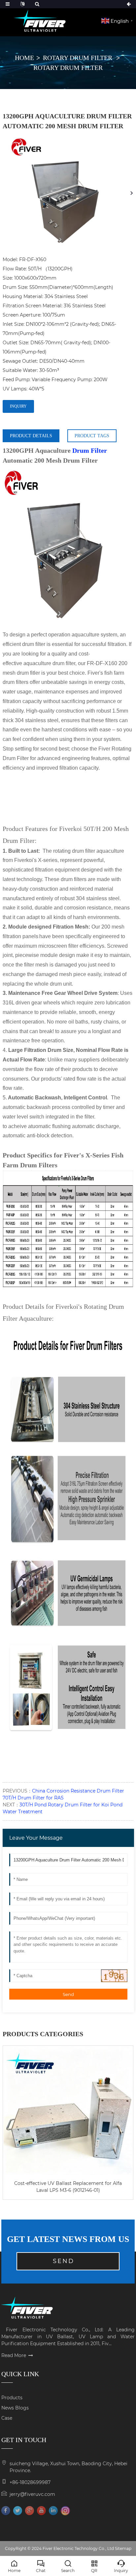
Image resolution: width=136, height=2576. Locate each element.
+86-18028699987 (30, 2482)
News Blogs (15, 2408)
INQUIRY (18, 406)
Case (7, 2418)
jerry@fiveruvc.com (32, 2494)
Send (68, 1994)
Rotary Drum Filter (78, 58)
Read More (14, 2355)
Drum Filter (90, 450)
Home (24, 58)
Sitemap (123, 2548)
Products (12, 2398)
